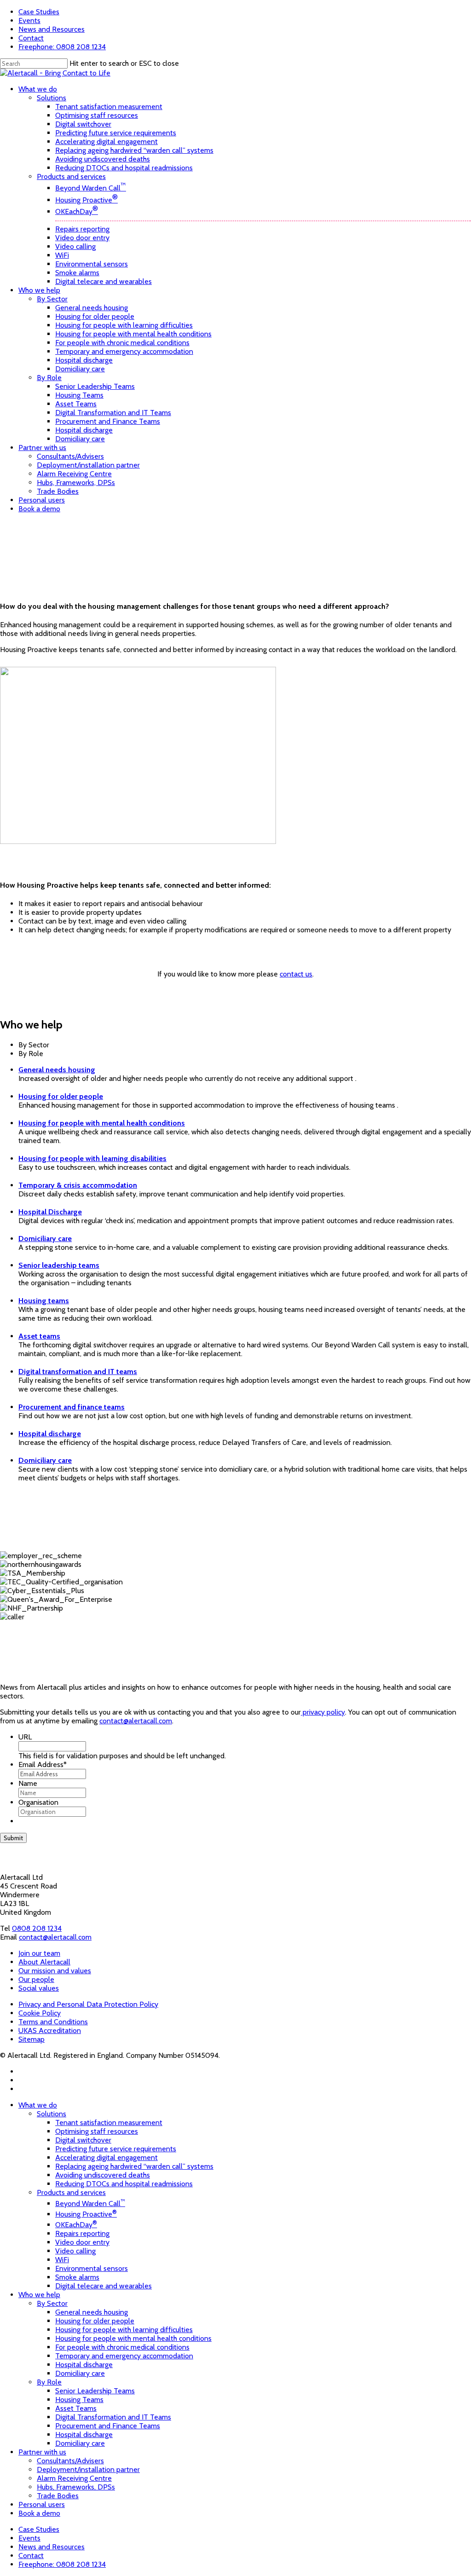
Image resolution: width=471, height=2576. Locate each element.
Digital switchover (83, 2140)
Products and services (71, 2192)
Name (28, 1783)
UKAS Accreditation (50, 2030)
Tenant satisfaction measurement (109, 2123)
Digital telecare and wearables (103, 2286)
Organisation (38, 1802)
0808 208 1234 (37, 1928)
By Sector (52, 2303)
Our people (36, 1979)
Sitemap (32, 2039)
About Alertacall (44, 1962)
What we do (38, 2105)
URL (25, 1737)
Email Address (43, 1765)
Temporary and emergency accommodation (124, 2356)
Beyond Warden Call (90, 2203)
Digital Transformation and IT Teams (113, 2417)
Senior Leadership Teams (95, 2391)
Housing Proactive (86, 2214)
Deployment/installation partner (88, 2469)
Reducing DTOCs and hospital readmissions (124, 2184)
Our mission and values (55, 1971)
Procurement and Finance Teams (108, 2426)
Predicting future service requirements (116, 2149)
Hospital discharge (84, 2365)
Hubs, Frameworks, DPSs (76, 2487)
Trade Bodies (58, 2496)
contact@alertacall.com (136, 1721)
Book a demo (39, 2513)
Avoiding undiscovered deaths (103, 2175)
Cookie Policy (40, 2013)
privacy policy (323, 1712)
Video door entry (82, 2242)
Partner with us (42, 2452)
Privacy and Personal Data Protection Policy (88, 2004)
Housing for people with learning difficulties (124, 2330)
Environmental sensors (92, 2268)
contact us (296, 974)
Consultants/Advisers (70, 2461)
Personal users (42, 2504)
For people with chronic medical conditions (122, 2347)
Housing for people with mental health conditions (133, 2338)
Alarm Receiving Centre (74, 2478)
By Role (49, 2382)
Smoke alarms (77, 2277)
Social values (39, 1988)
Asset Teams (76, 2408)
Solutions (52, 2114)
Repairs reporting (82, 2233)
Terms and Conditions (53, 2022)
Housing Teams (79, 2400)
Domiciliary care (80, 2373)
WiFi (62, 2260)
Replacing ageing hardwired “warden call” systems (134, 2166)
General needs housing (92, 2312)
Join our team (39, 1953)
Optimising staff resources (97, 2131)
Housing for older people (95, 2321)
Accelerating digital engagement (106, 2157)
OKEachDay (76, 2225)
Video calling (75, 2251)
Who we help (39, 2295)
